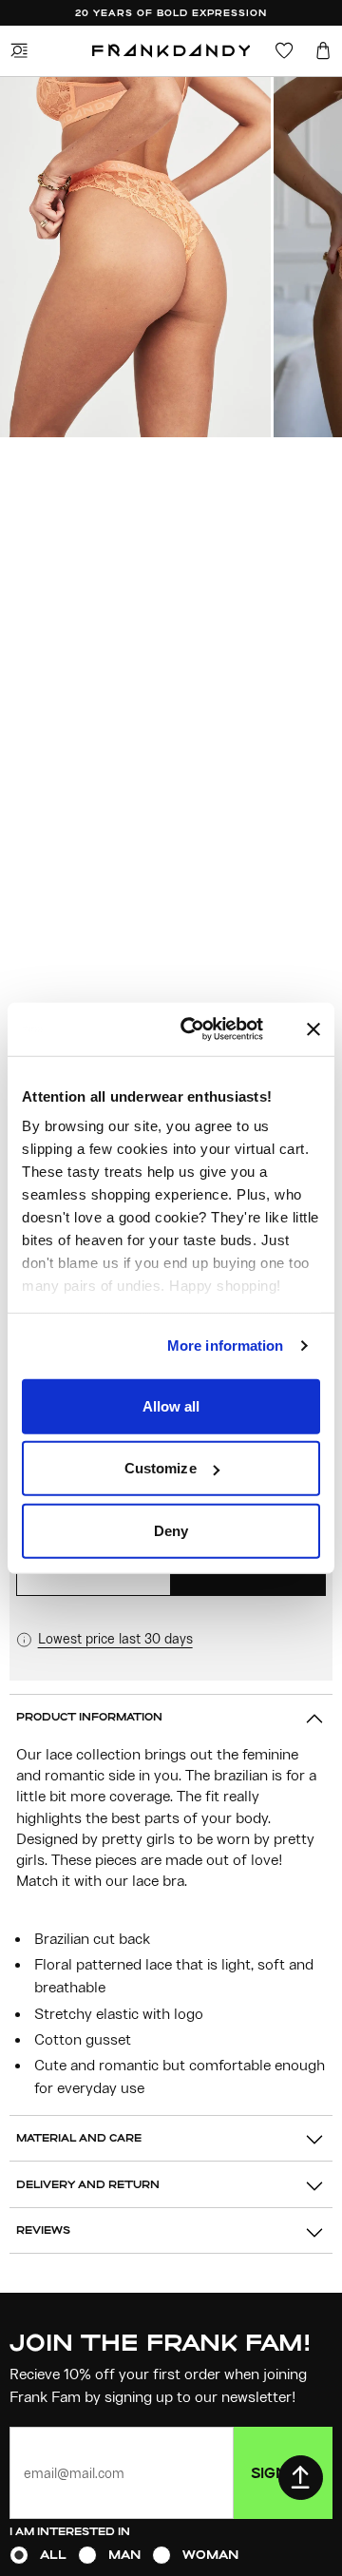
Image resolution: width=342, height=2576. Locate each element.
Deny (171, 1530)
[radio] (19, 2555)
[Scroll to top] (301, 2478)
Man (124, 2554)
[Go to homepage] (171, 51)
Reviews (43, 2230)
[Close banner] (313, 1029)
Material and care (79, 2137)
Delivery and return (88, 2184)
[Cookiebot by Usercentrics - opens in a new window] (211, 1029)
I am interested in (70, 2531)
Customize (161, 1468)
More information (226, 1346)
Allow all (171, 1405)
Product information (89, 1716)
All (53, 2554)
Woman (210, 2554)
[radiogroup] (171, 2555)
